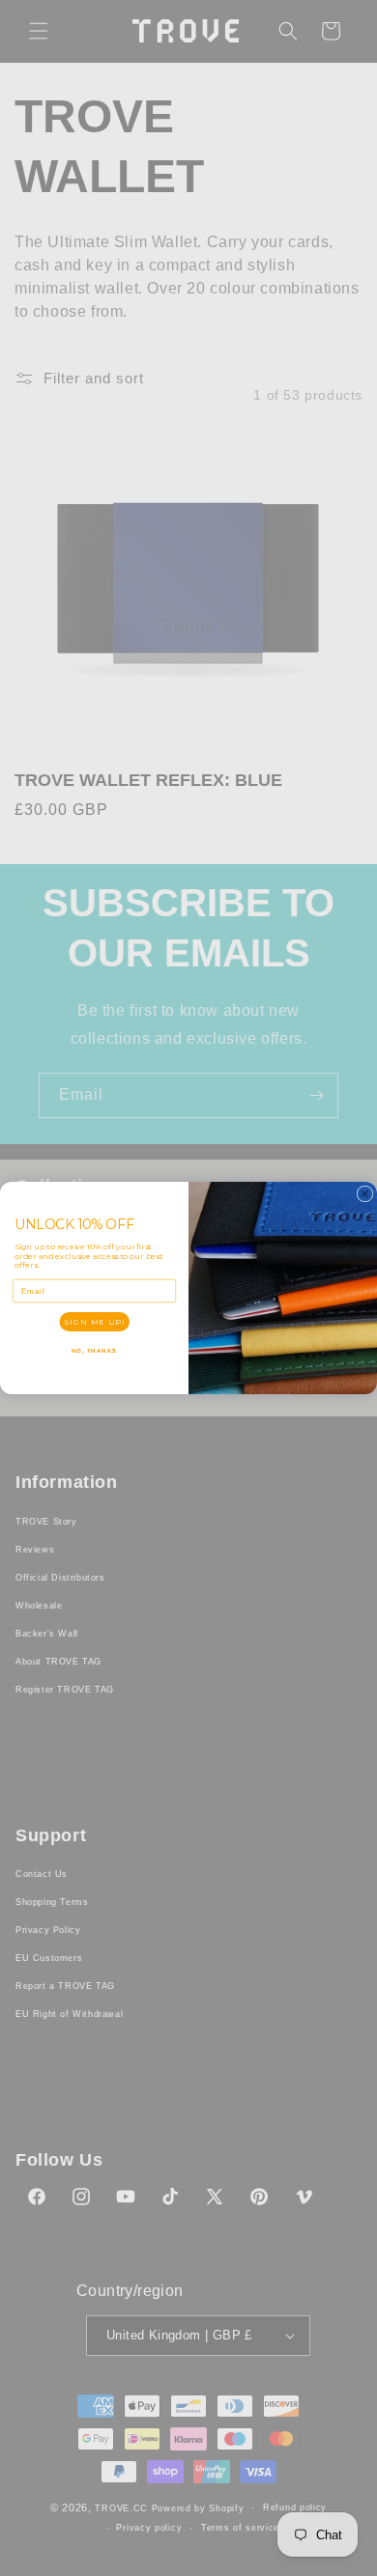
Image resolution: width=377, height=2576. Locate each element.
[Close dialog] (365, 1194)
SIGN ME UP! (94, 1322)
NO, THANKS (95, 1350)
